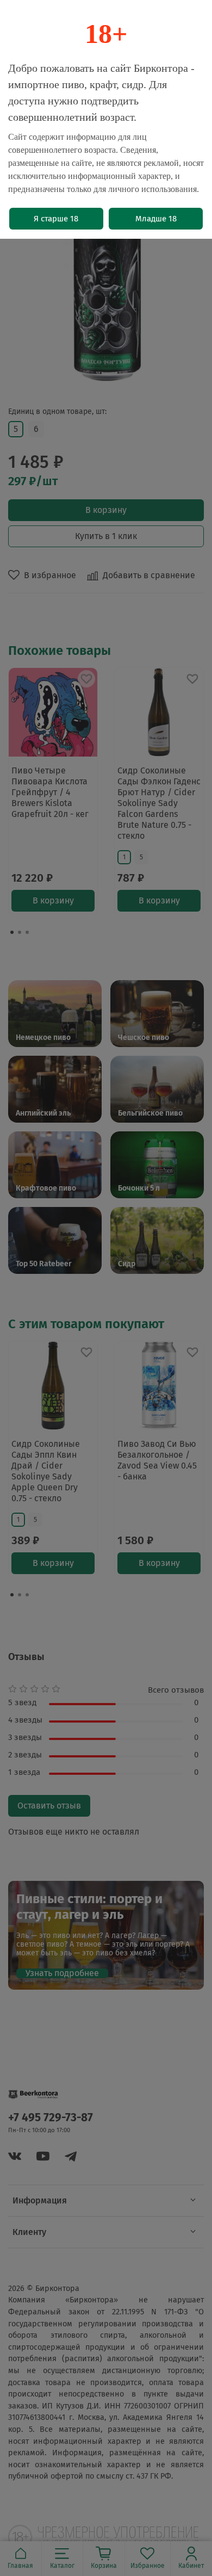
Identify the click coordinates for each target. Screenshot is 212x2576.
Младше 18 (156, 219)
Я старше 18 (56, 219)
